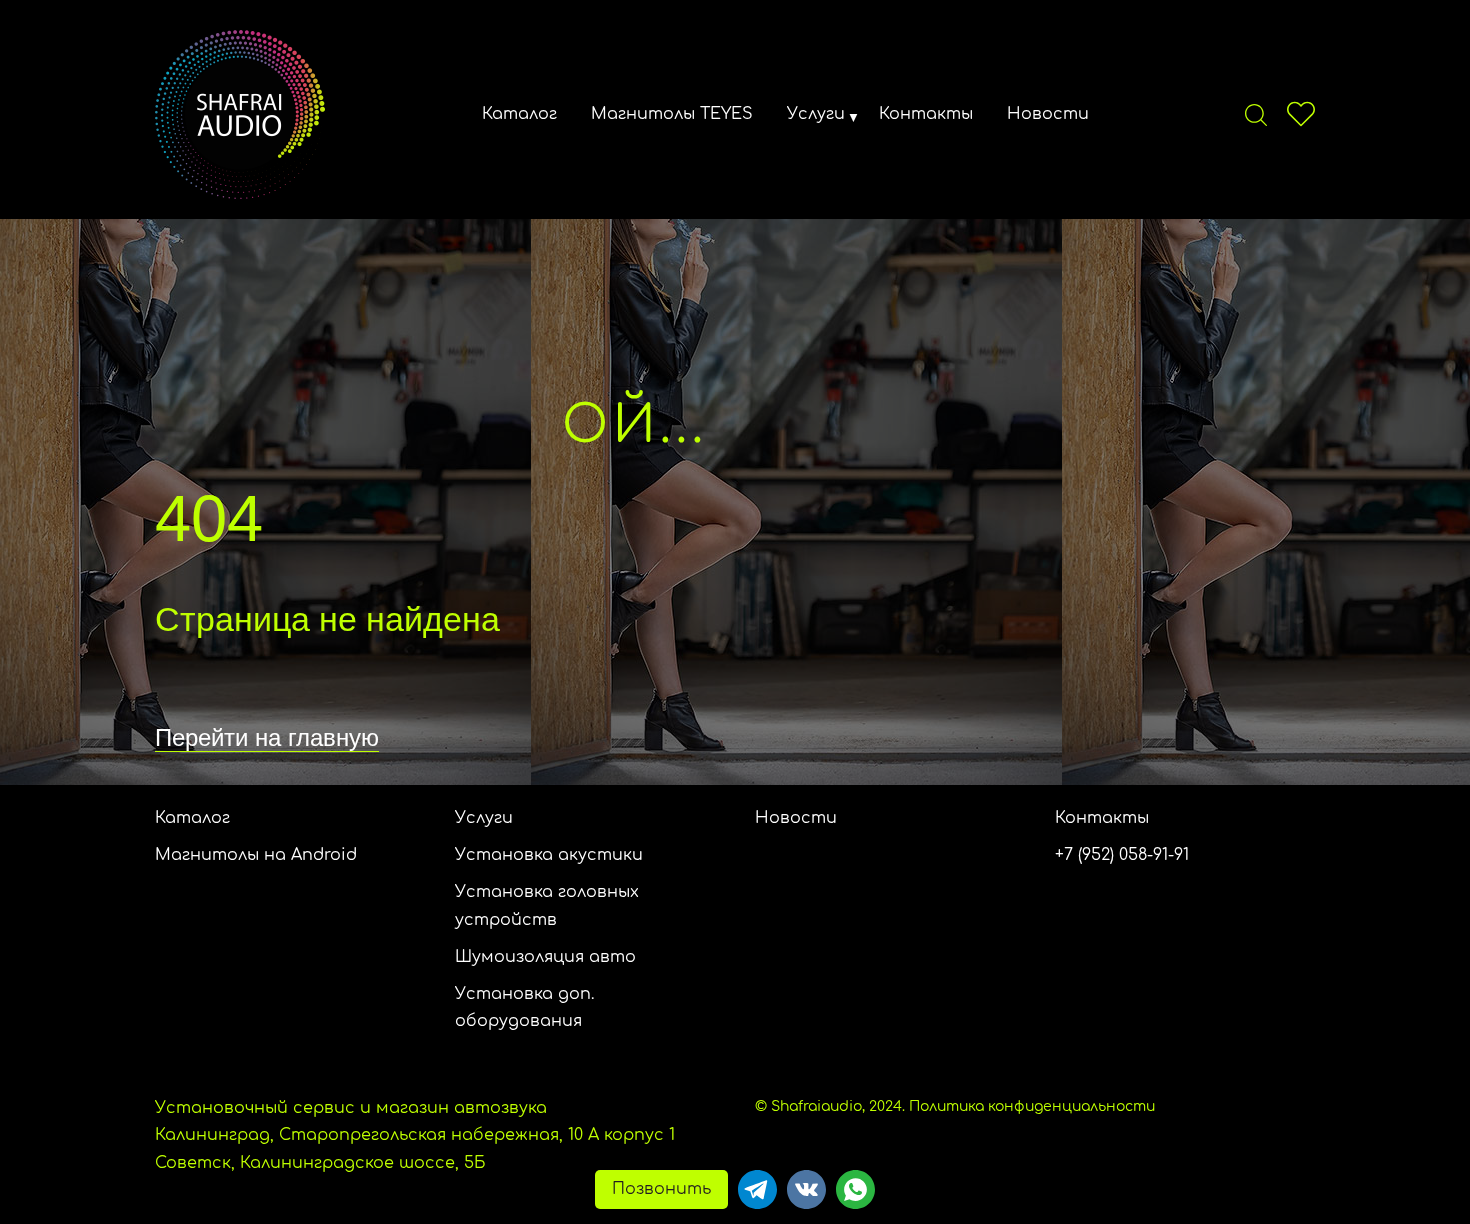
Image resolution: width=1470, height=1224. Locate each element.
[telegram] (757, 1189)
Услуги (816, 114)
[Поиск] (1256, 114)
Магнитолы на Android (256, 855)
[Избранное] (1301, 114)
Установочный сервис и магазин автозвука (351, 1108)
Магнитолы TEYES (672, 114)
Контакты (926, 114)
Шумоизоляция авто (545, 957)
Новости (1048, 114)
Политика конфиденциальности (1032, 1106)
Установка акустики (549, 855)
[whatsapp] (855, 1189)
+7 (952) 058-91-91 (1122, 855)
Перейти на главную (267, 737)
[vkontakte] (806, 1189)
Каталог (519, 114)
